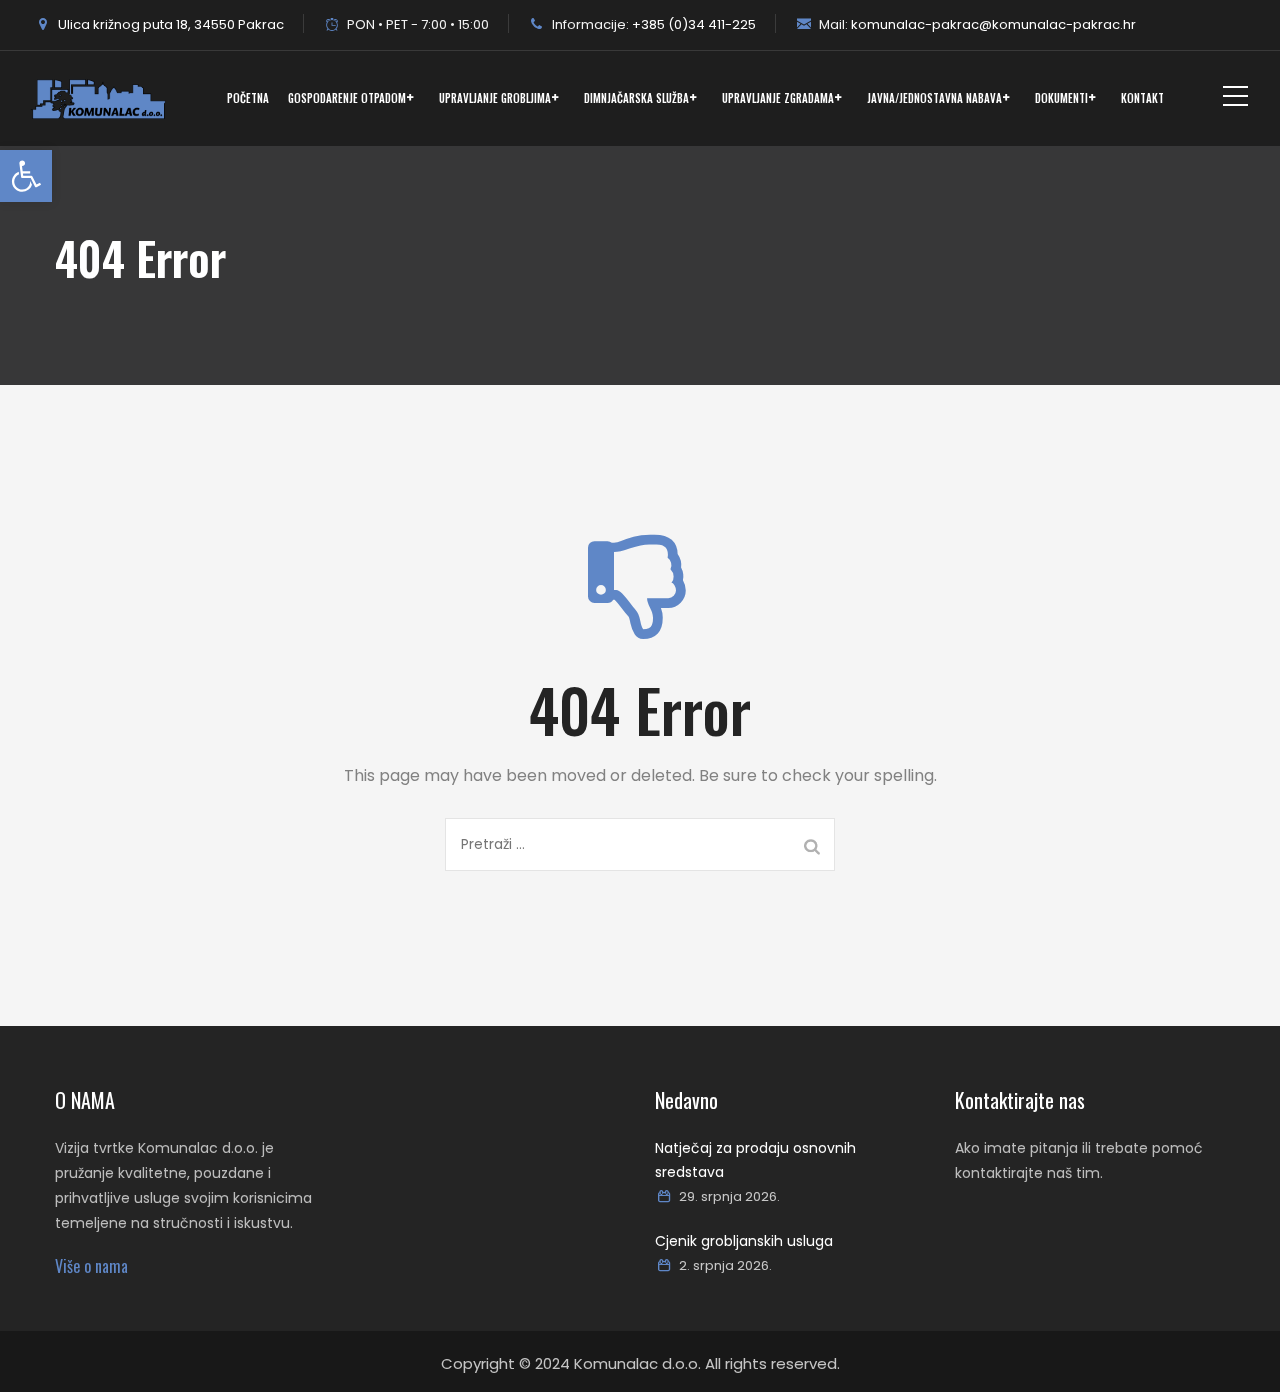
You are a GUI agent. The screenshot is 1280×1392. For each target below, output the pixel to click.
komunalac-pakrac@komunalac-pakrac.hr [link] (992, 24)
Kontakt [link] (1142, 98)
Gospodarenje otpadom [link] (347, 98)
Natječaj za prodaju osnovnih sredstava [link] (755, 1160)
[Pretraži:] (640, 844)
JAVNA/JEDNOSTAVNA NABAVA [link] (934, 98)
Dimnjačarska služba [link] (636, 98)
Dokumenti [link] (1061, 98)
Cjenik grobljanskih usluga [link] (744, 1241)
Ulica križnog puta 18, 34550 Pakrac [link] (169, 24)
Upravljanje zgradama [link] (778, 98)
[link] (26, 176)
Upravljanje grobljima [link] (495, 98)
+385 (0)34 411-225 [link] (692, 24)
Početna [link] (248, 98)
